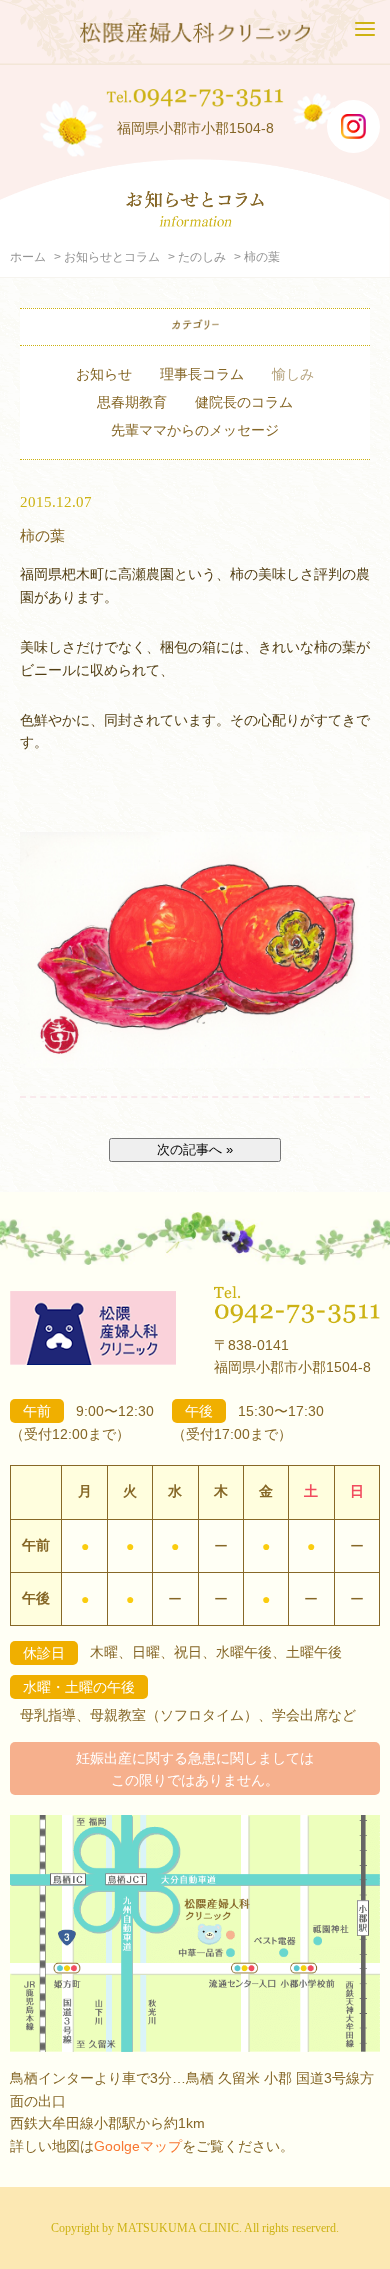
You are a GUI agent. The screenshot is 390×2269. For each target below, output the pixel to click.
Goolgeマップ (138, 2146)
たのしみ (202, 257)
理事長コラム (202, 374)
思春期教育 (132, 402)
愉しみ (293, 374)
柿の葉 (42, 535)
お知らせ (104, 374)
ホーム (28, 257)
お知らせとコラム (112, 257)
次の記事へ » (195, 1149)
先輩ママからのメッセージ (195, 430)
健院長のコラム (244, 402)
